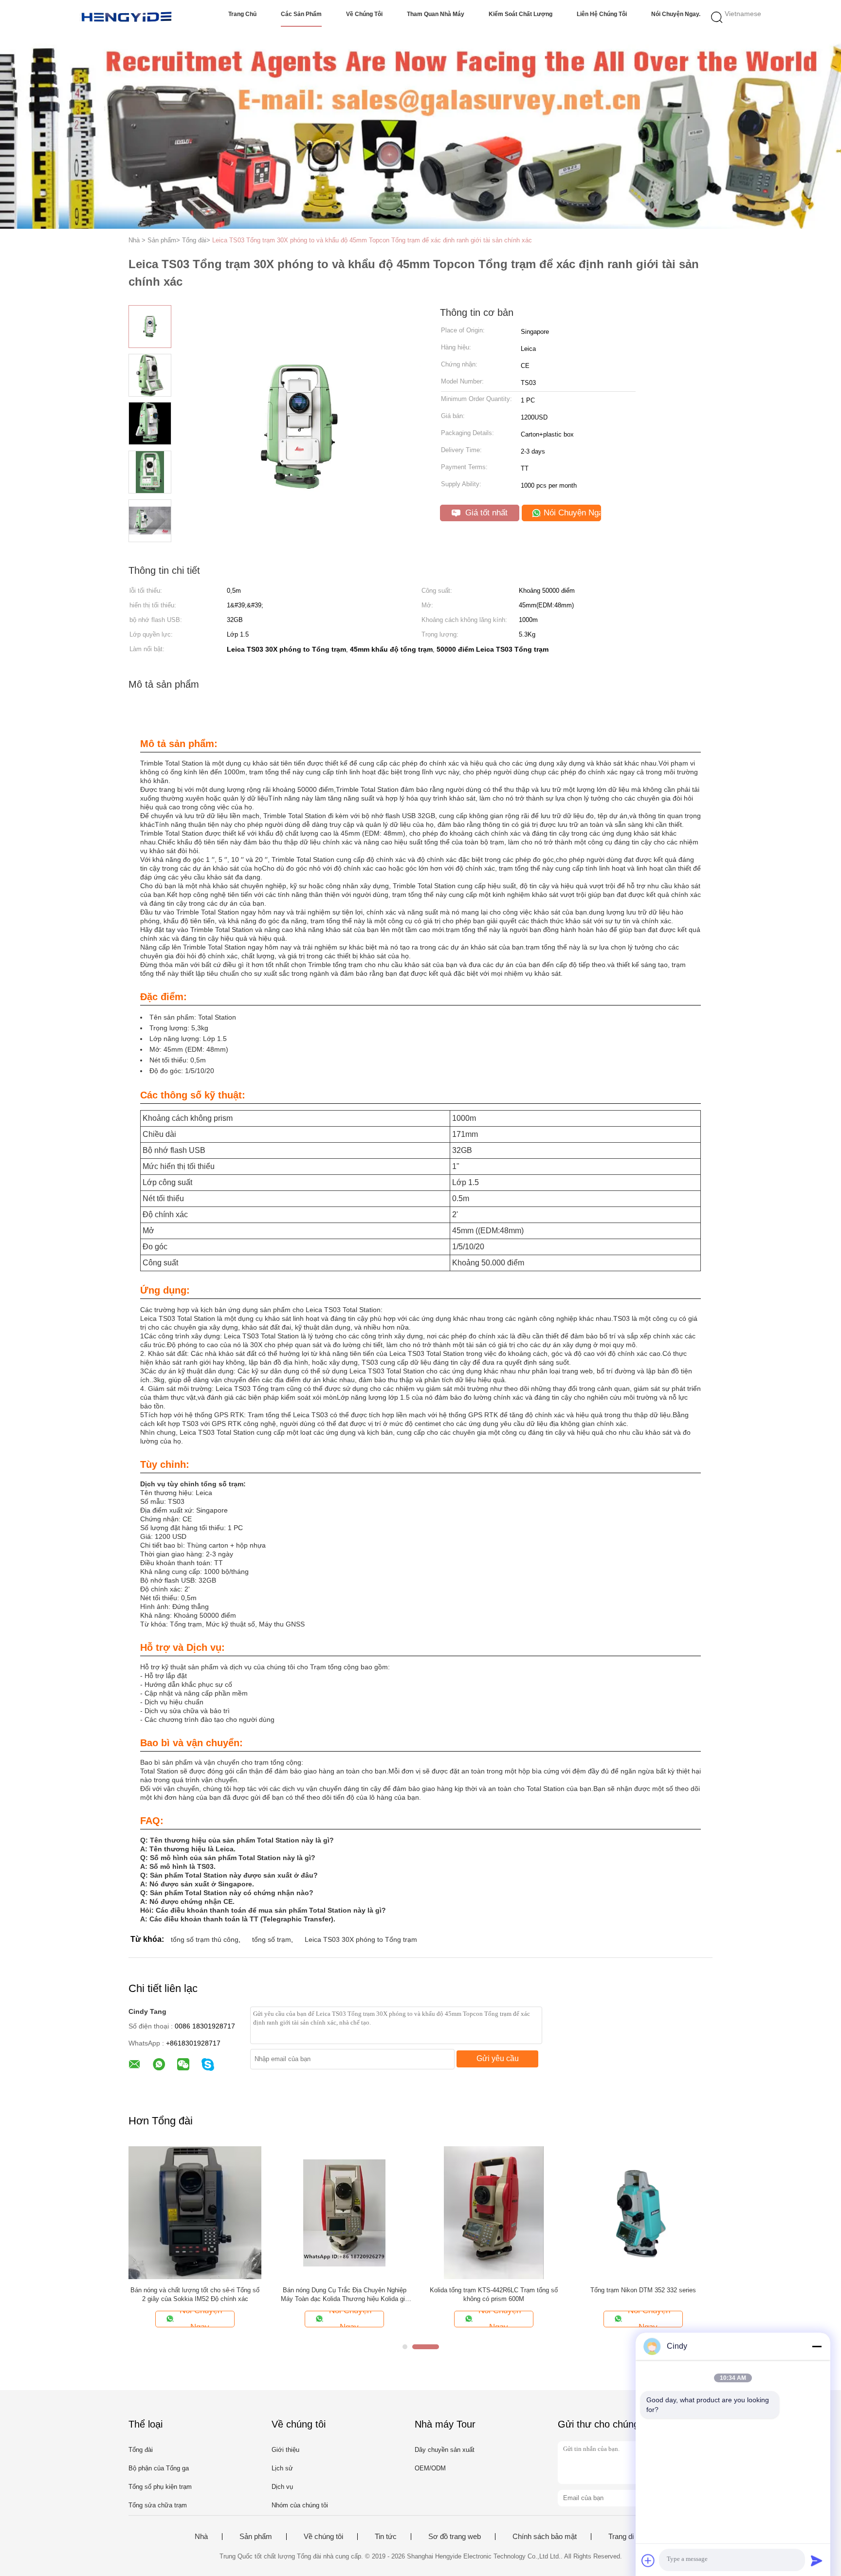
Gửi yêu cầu (498, 2058)
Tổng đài (141, 2450)
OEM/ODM (430, 2468)
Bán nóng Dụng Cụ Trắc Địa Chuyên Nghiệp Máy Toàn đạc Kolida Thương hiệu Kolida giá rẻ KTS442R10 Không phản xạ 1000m (345, 2295)
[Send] (817, 2560)
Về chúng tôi (364, 14)
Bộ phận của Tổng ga (159, 2468)
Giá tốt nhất (485, 513)
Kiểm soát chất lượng (521, 14)
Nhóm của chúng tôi (300, 2505)
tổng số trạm (272, 1939)
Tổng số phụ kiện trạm (160, 2487)
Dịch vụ (282, 2487)
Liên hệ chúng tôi (602, 14)
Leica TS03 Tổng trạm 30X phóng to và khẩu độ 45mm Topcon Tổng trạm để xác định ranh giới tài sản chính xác (372, 240)
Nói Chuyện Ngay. (676, 14)
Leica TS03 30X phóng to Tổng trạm (361, 1939)
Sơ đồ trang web (455, 2537)
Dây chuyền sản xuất (445, 2450)
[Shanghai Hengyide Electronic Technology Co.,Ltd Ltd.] (127, 17)
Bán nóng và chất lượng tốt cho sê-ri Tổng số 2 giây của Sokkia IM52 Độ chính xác (195, 2294)
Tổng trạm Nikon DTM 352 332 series (643, 2290)
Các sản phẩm (301, 14)
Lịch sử (282, 2468)
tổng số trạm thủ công (205, 1939)
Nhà (201, 2537)
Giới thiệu (285, 2450)
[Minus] (817, 2346)
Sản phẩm (256, 2537)
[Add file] (648, 2560)
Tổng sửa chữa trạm (158, 2505)
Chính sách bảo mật (545, 2537)
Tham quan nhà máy (436, 14)
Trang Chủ (242, 14)
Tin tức (386, 2537)
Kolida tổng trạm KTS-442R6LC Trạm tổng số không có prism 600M (494, 2294)
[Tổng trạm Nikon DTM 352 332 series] (643, 2212)
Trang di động (630, 2537)
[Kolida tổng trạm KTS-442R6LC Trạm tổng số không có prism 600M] (494, 2212)
